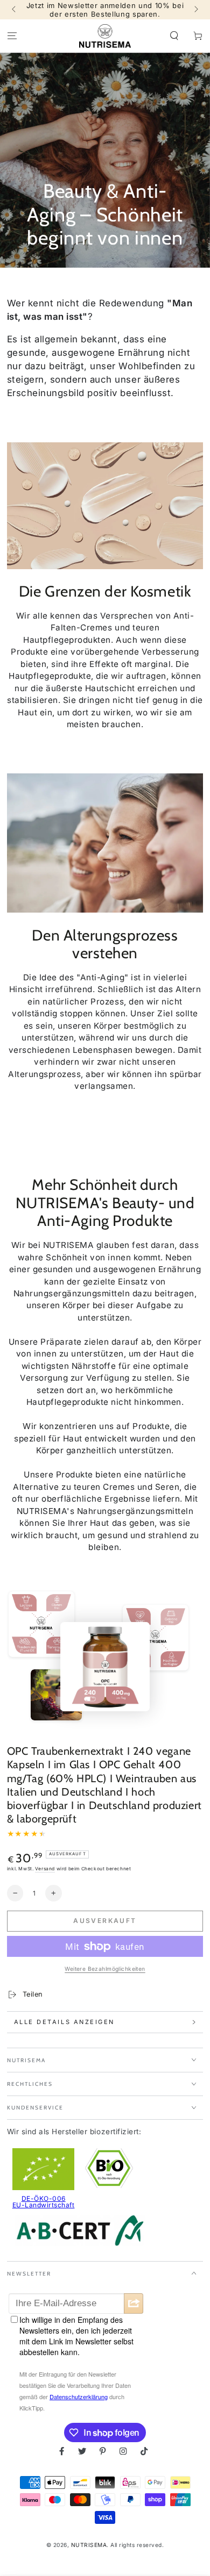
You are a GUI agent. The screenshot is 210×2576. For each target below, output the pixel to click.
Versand (45, 1869)
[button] (174, 36)
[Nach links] (15, 10)
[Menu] (12, 36)
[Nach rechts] (195, 10)
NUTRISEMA (89, 2545)
